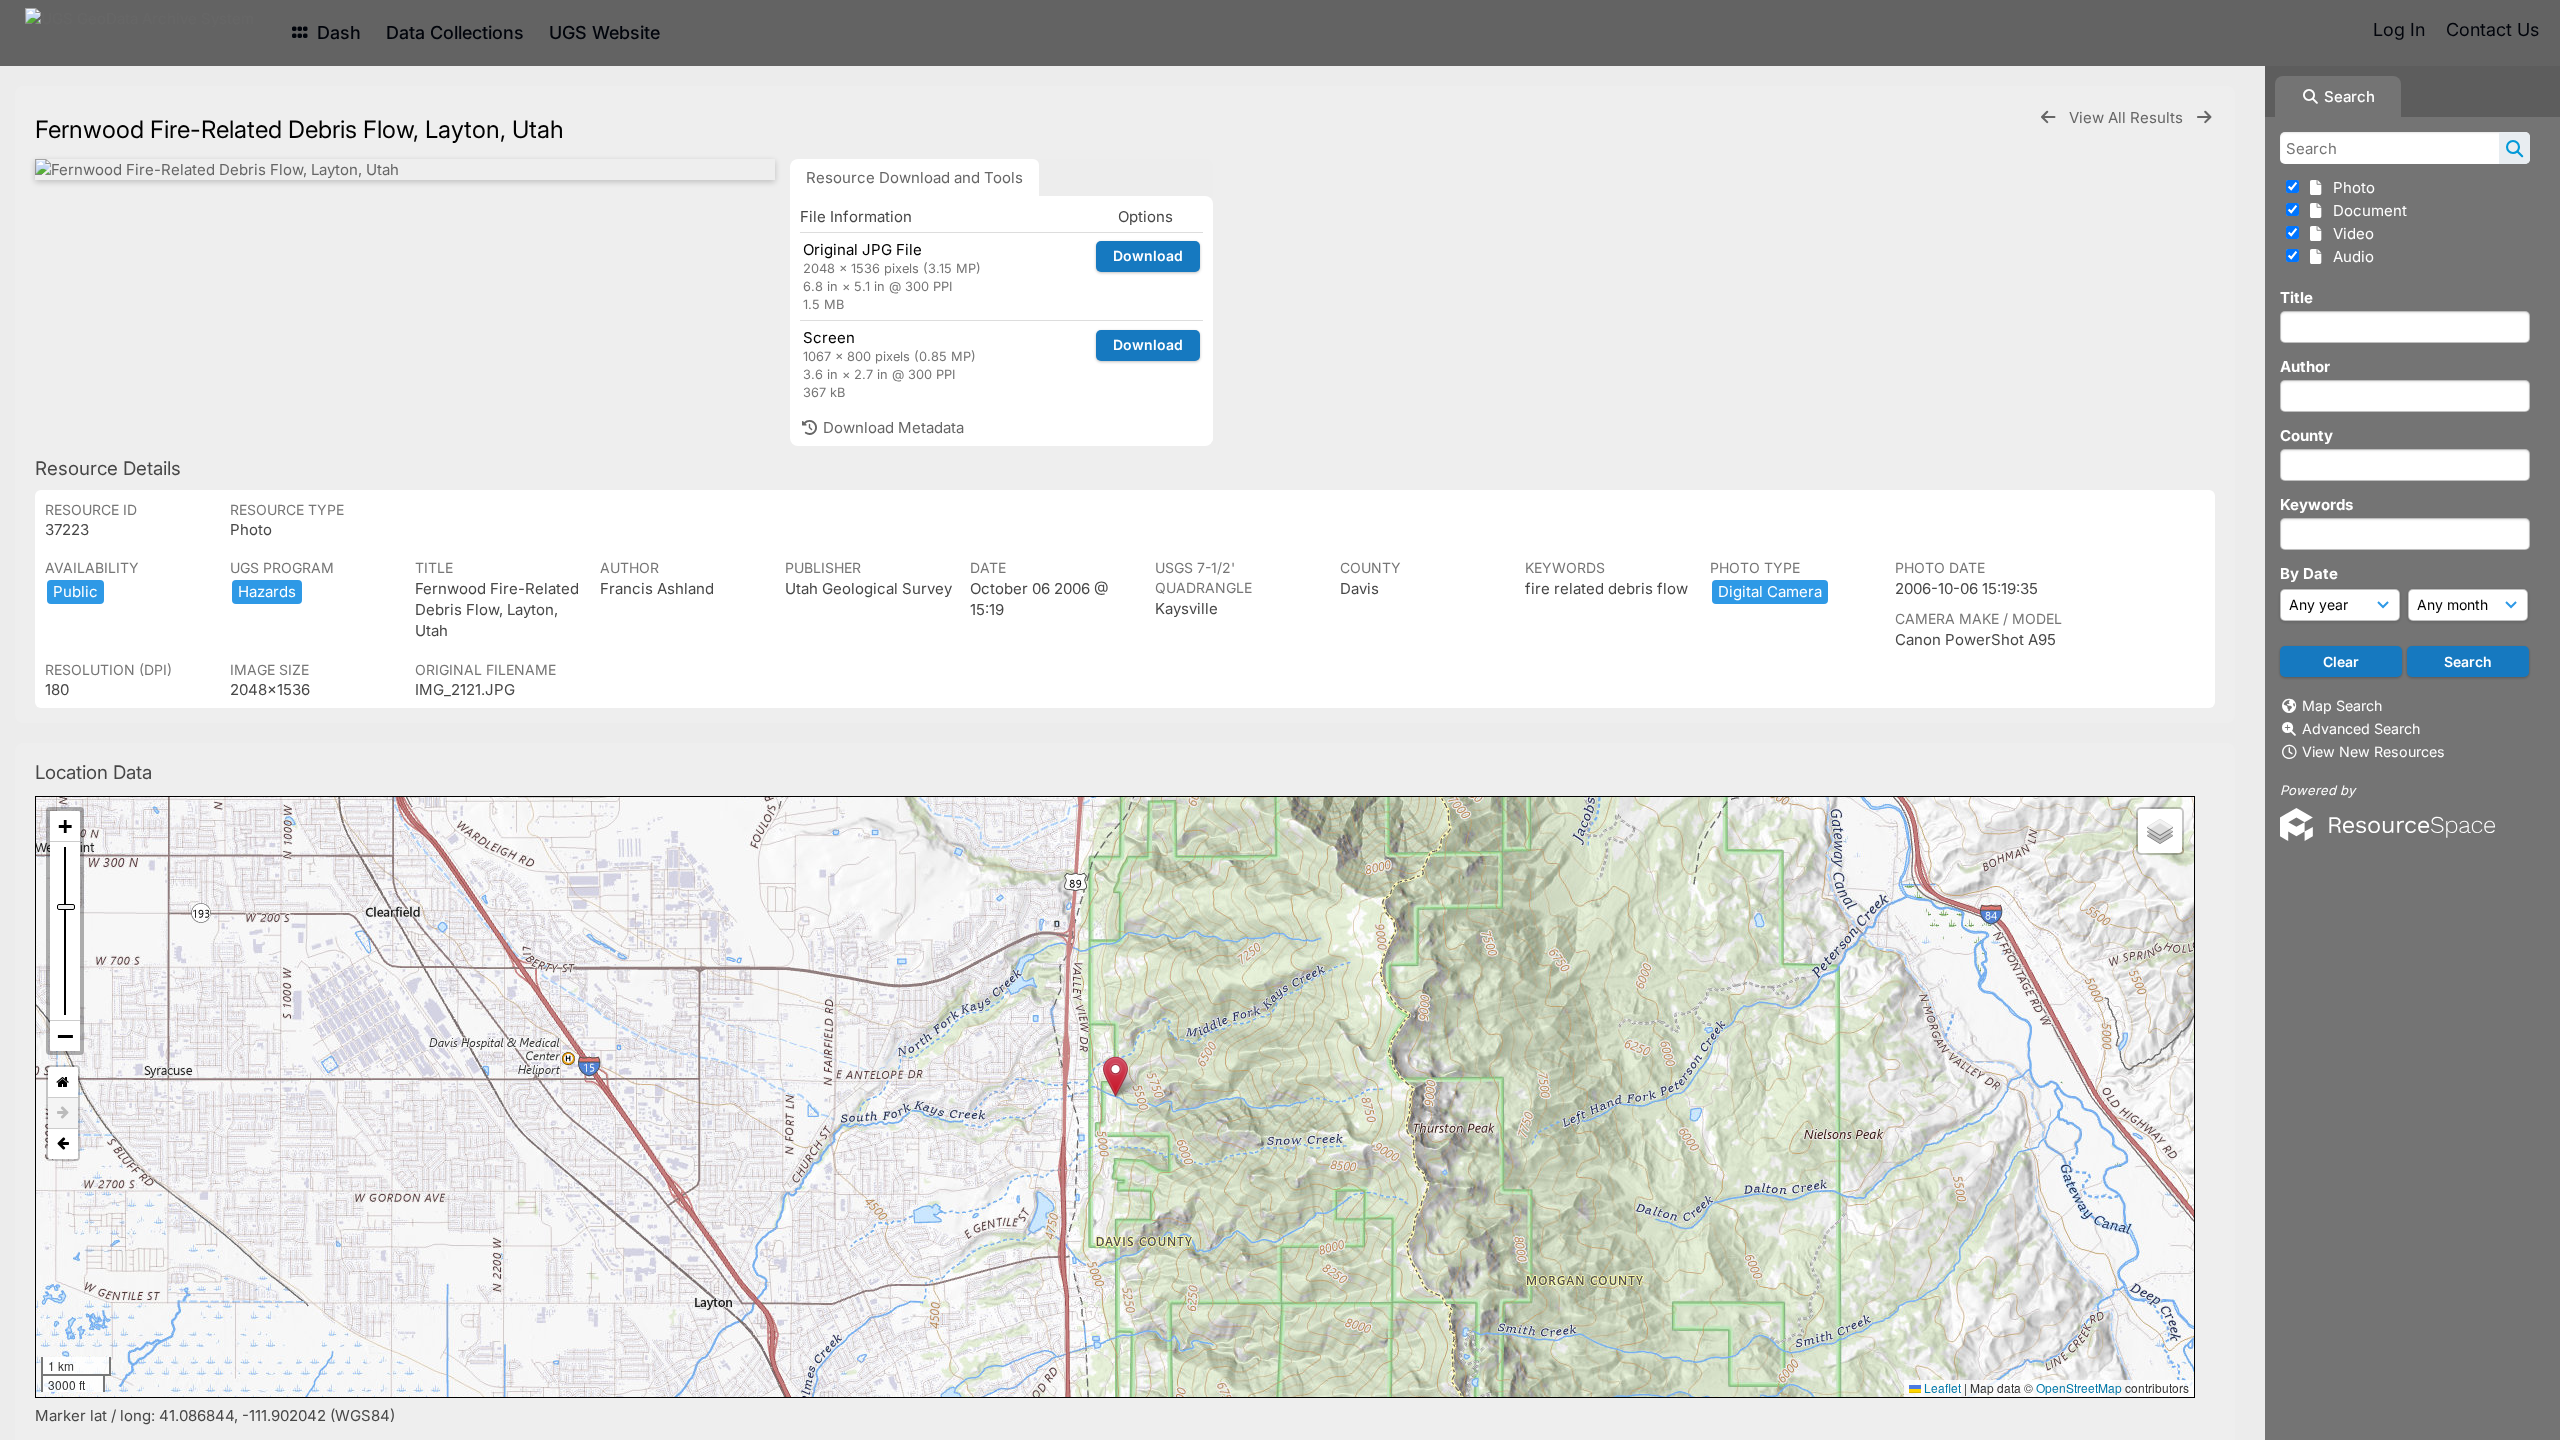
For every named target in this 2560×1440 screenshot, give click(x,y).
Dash (336, 32)
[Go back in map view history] (63, 1144)
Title (2296, 297)
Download (1148, 255)
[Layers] (2160, 831)
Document (2366, 210)
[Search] (2514, 148)
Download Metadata (891, 427)
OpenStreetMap (2079, 1387)
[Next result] (2204, 117)
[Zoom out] (65, 1036)
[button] (1115, 1076)
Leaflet (1941, 1387)
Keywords (2316, 504)
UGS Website (604, 32)
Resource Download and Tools (914, 177)
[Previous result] (2048, 117)
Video (2349, 233)
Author (2305, 366)
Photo (2350, 187)
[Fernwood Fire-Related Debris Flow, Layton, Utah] (405, 169)
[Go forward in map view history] (63, 1113)
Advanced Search (2361, 728)
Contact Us (2492, 29)
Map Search (2342, 705)
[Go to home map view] (63, 1082)
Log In (2399, 29)
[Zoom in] (65, 826)
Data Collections (455, 32)
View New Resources (2373, 751)
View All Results (2128, 117)
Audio (2349, 256)
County (2306, 435)
